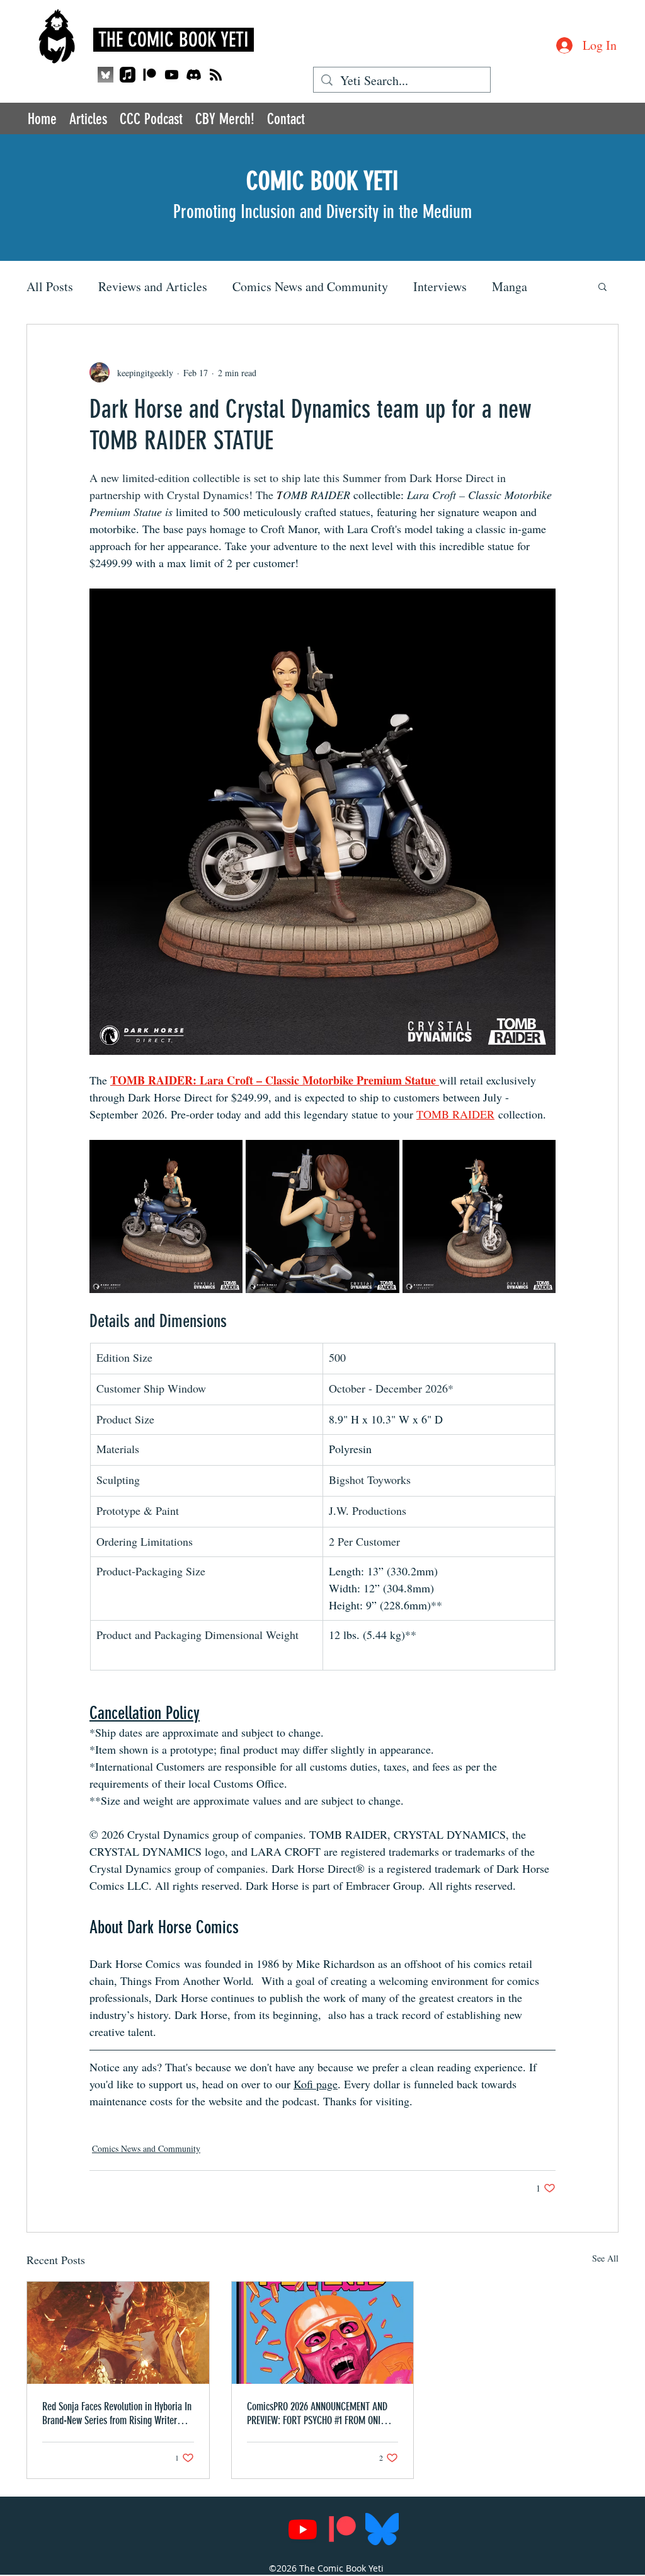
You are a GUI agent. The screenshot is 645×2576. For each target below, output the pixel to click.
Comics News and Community (310, 286)
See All (605, 2258)
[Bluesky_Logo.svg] (382, 2529)
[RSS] (216, 75)
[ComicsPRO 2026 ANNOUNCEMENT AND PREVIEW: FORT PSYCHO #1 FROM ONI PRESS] (323, 2333)
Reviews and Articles (153, 286)
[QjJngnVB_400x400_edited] (106, 75)
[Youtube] (172, 75)
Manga (510, 286)
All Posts (50, 286)
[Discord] (194, 75)
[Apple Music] (128, 75)
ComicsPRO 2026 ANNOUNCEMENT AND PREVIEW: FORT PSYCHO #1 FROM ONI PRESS (317, 2413)
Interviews (440, 286)
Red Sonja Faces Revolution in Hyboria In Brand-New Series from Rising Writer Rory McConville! (117, 2413)
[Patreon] (150, 75)
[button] (602, 286)
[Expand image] (166, 1216)
